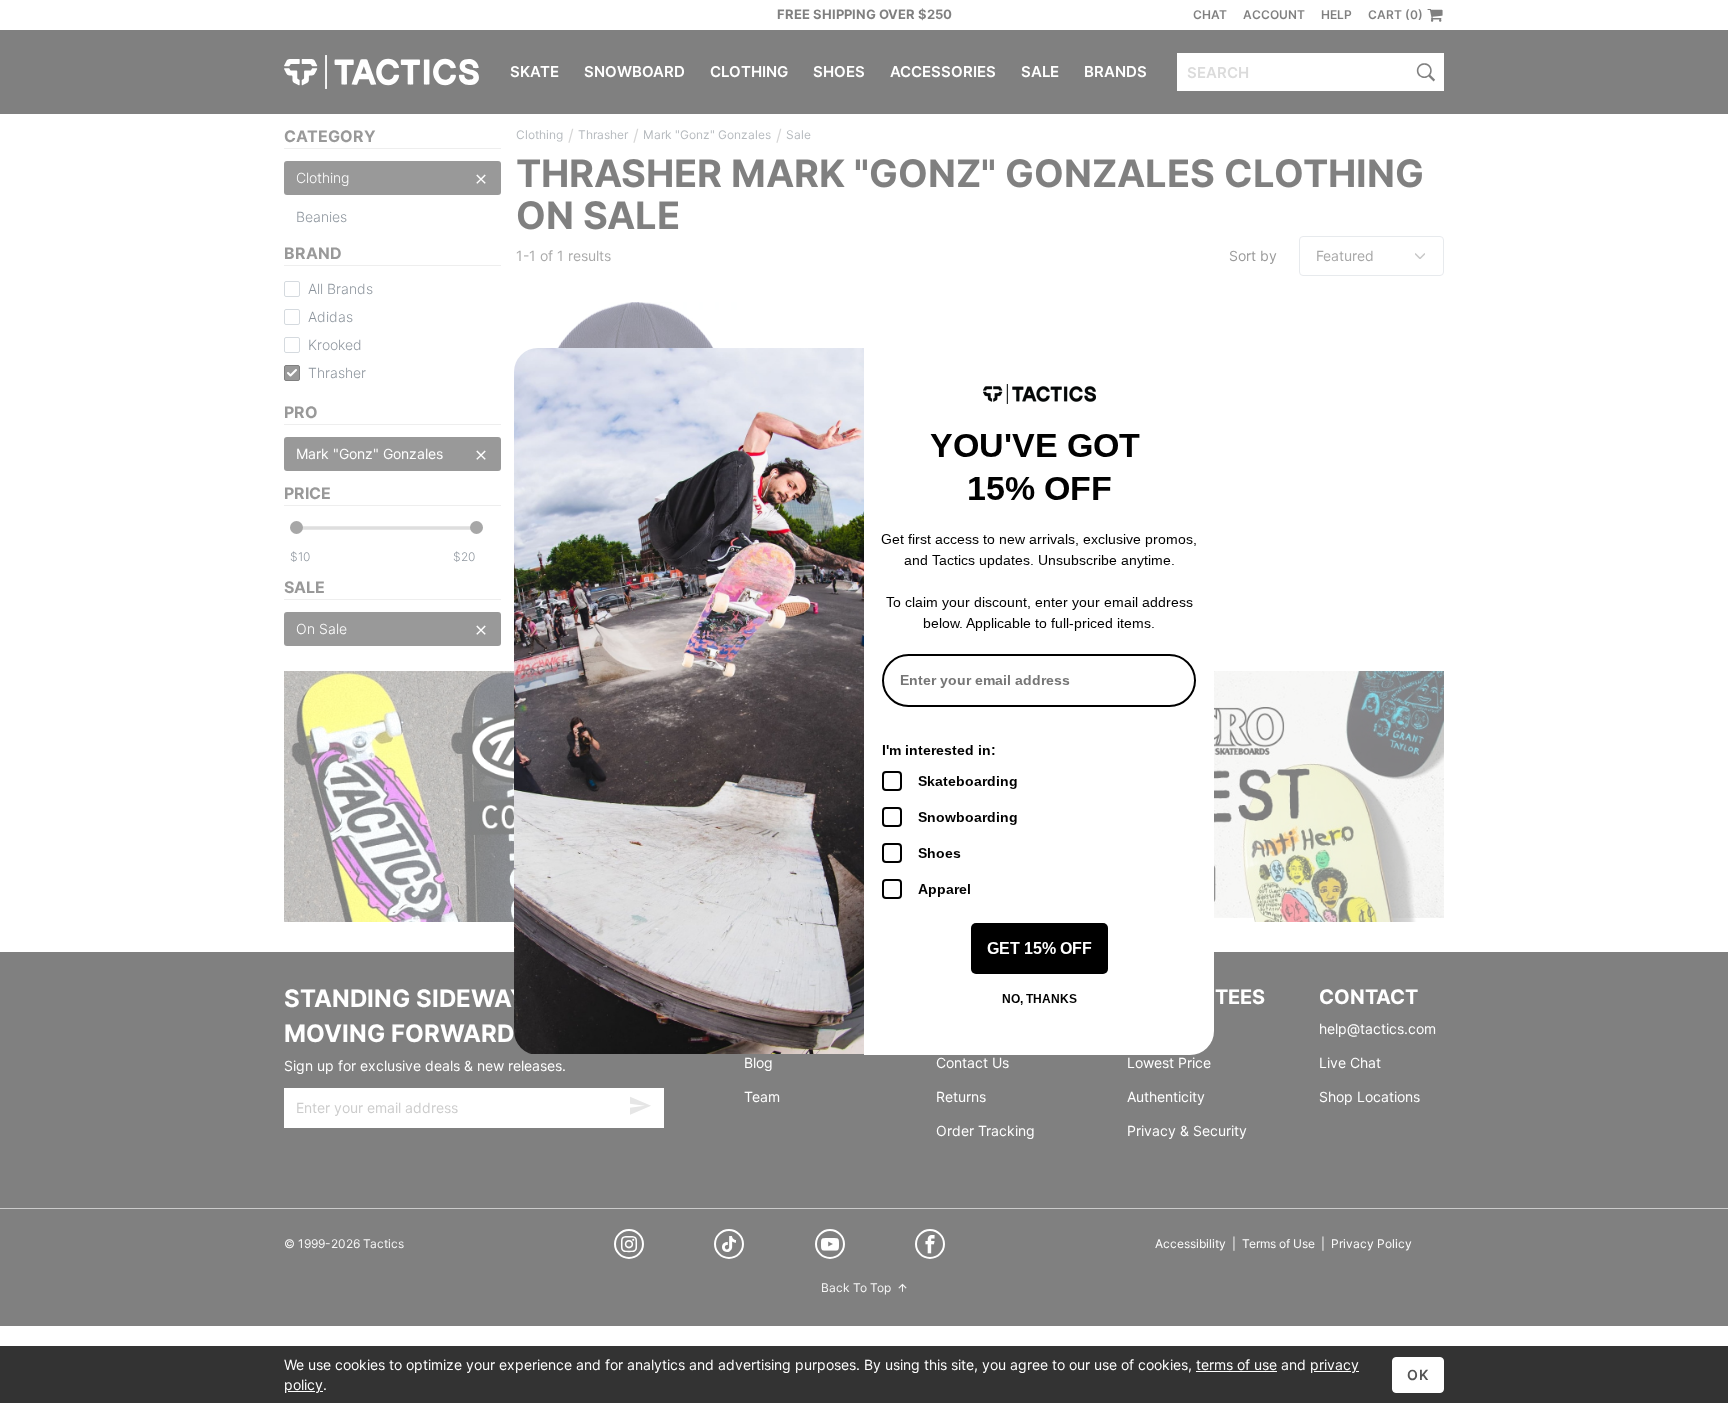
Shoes (939, 853)
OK (1418, 1374)
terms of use (1236, 1364)
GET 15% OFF (1039, 948)
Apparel (944, 889)
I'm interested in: (939, 750)
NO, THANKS (1039, 999)
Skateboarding (968, 781)
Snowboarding (968, 817)
